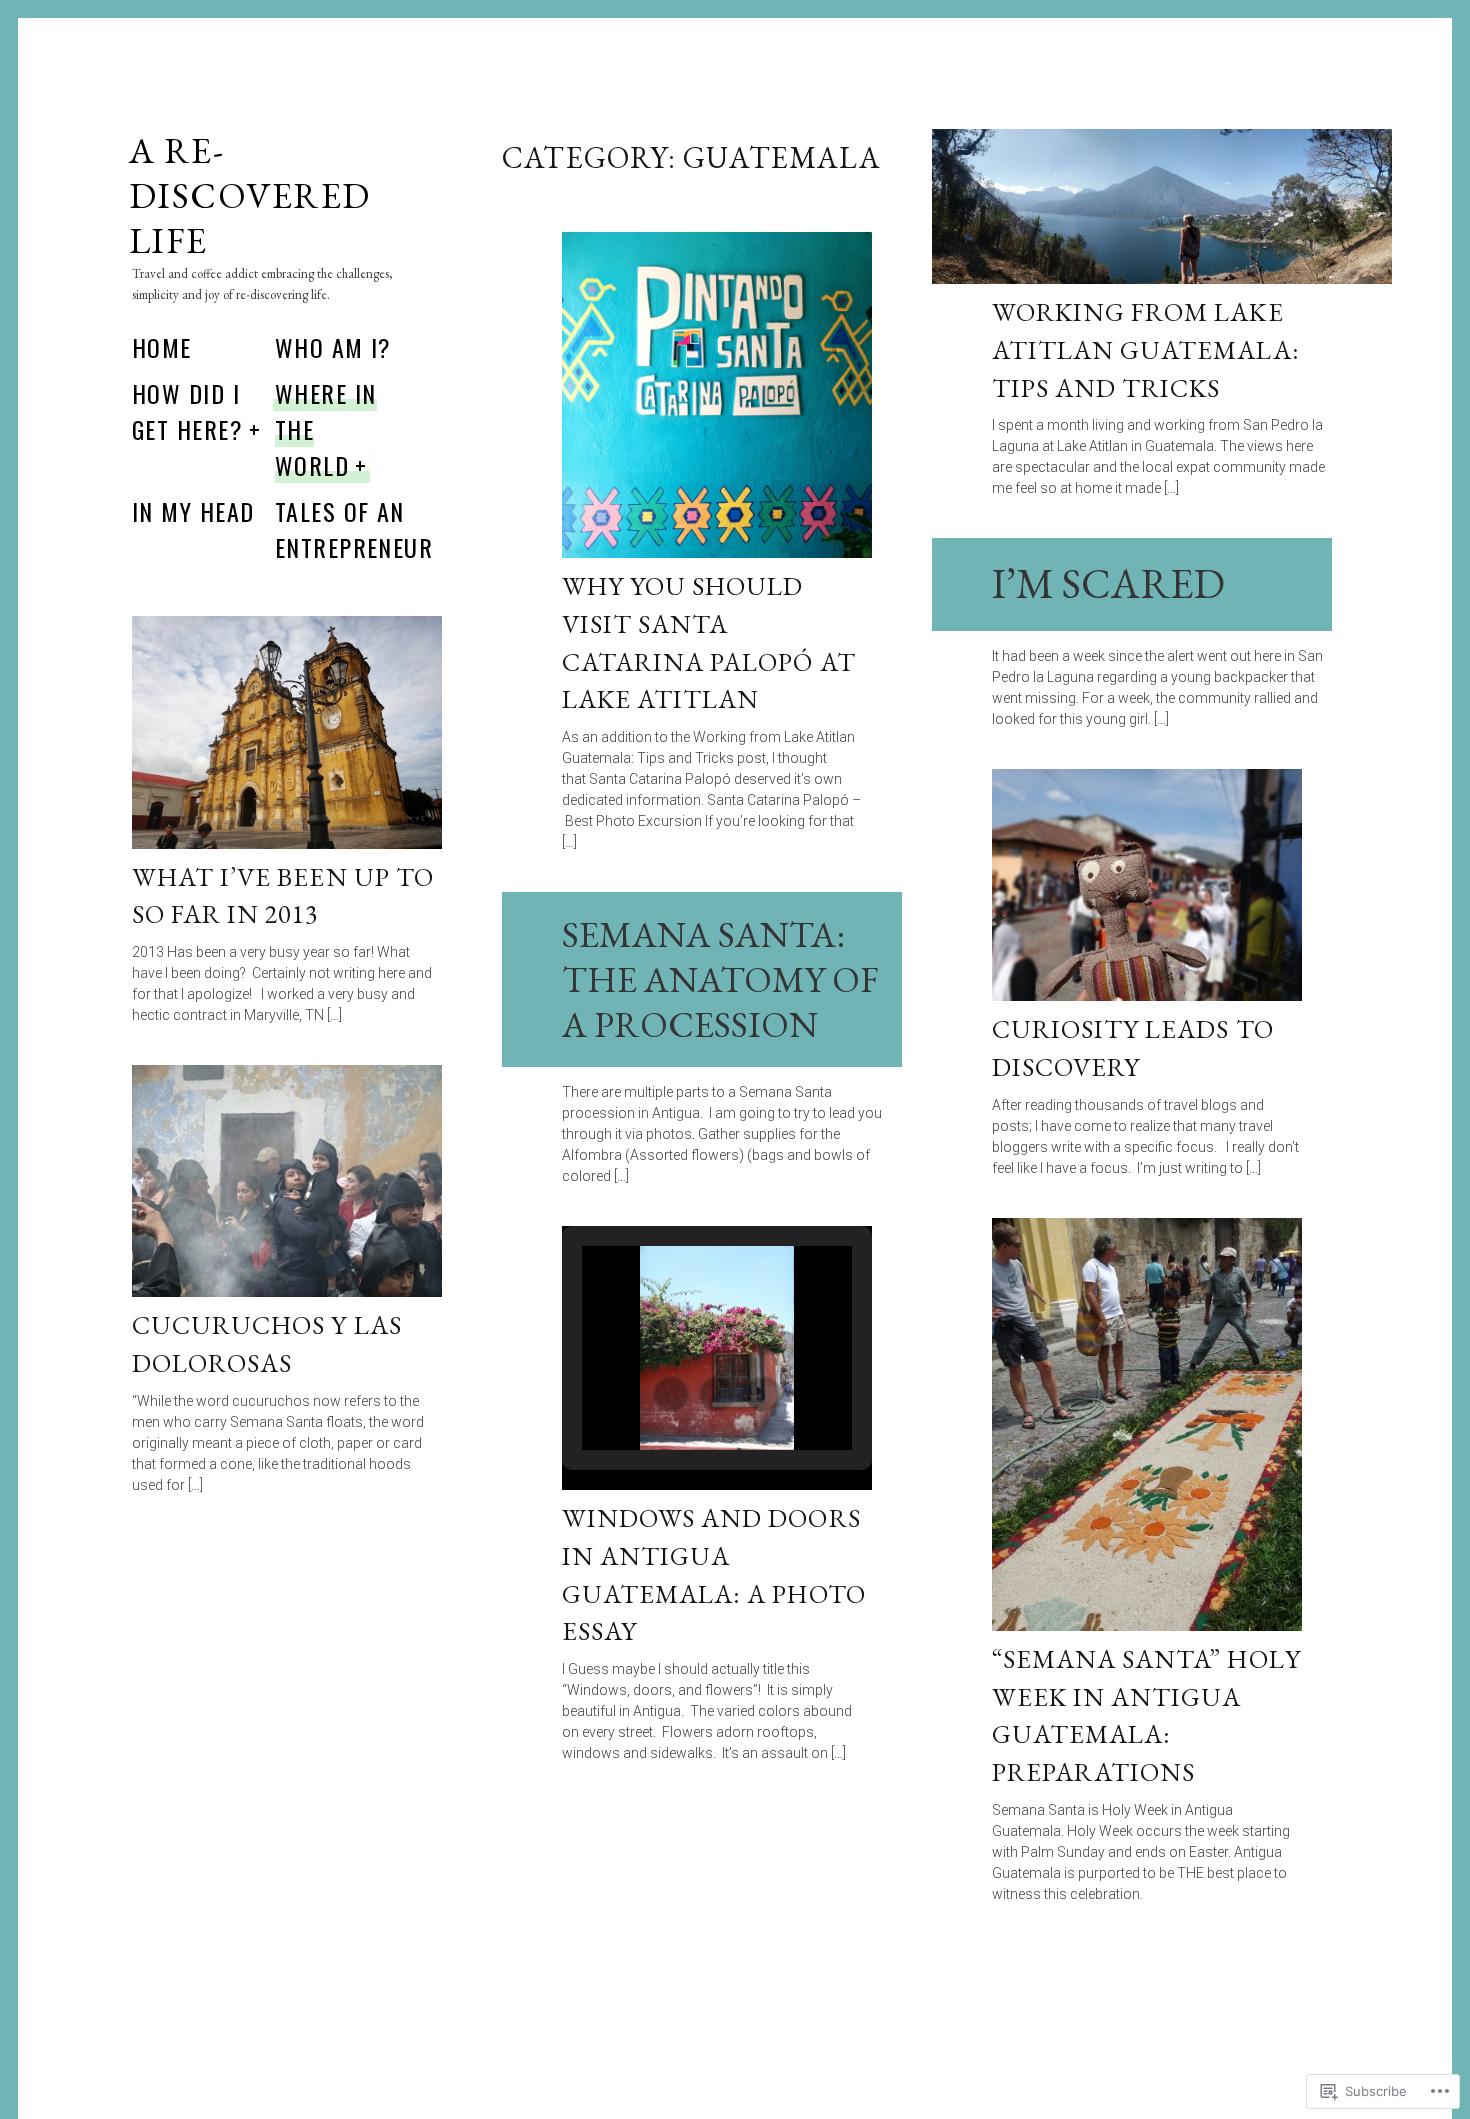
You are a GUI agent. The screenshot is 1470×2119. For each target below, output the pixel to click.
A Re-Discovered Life (249, 195)
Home (162, 347)
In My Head (193, 511)
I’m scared (1108, 583)
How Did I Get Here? (187, 411)
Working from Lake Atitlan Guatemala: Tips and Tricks (1146, 349)
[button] (671, 1394)
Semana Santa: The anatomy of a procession (720, 979)
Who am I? (333, 347)
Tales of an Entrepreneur (354, 529)
